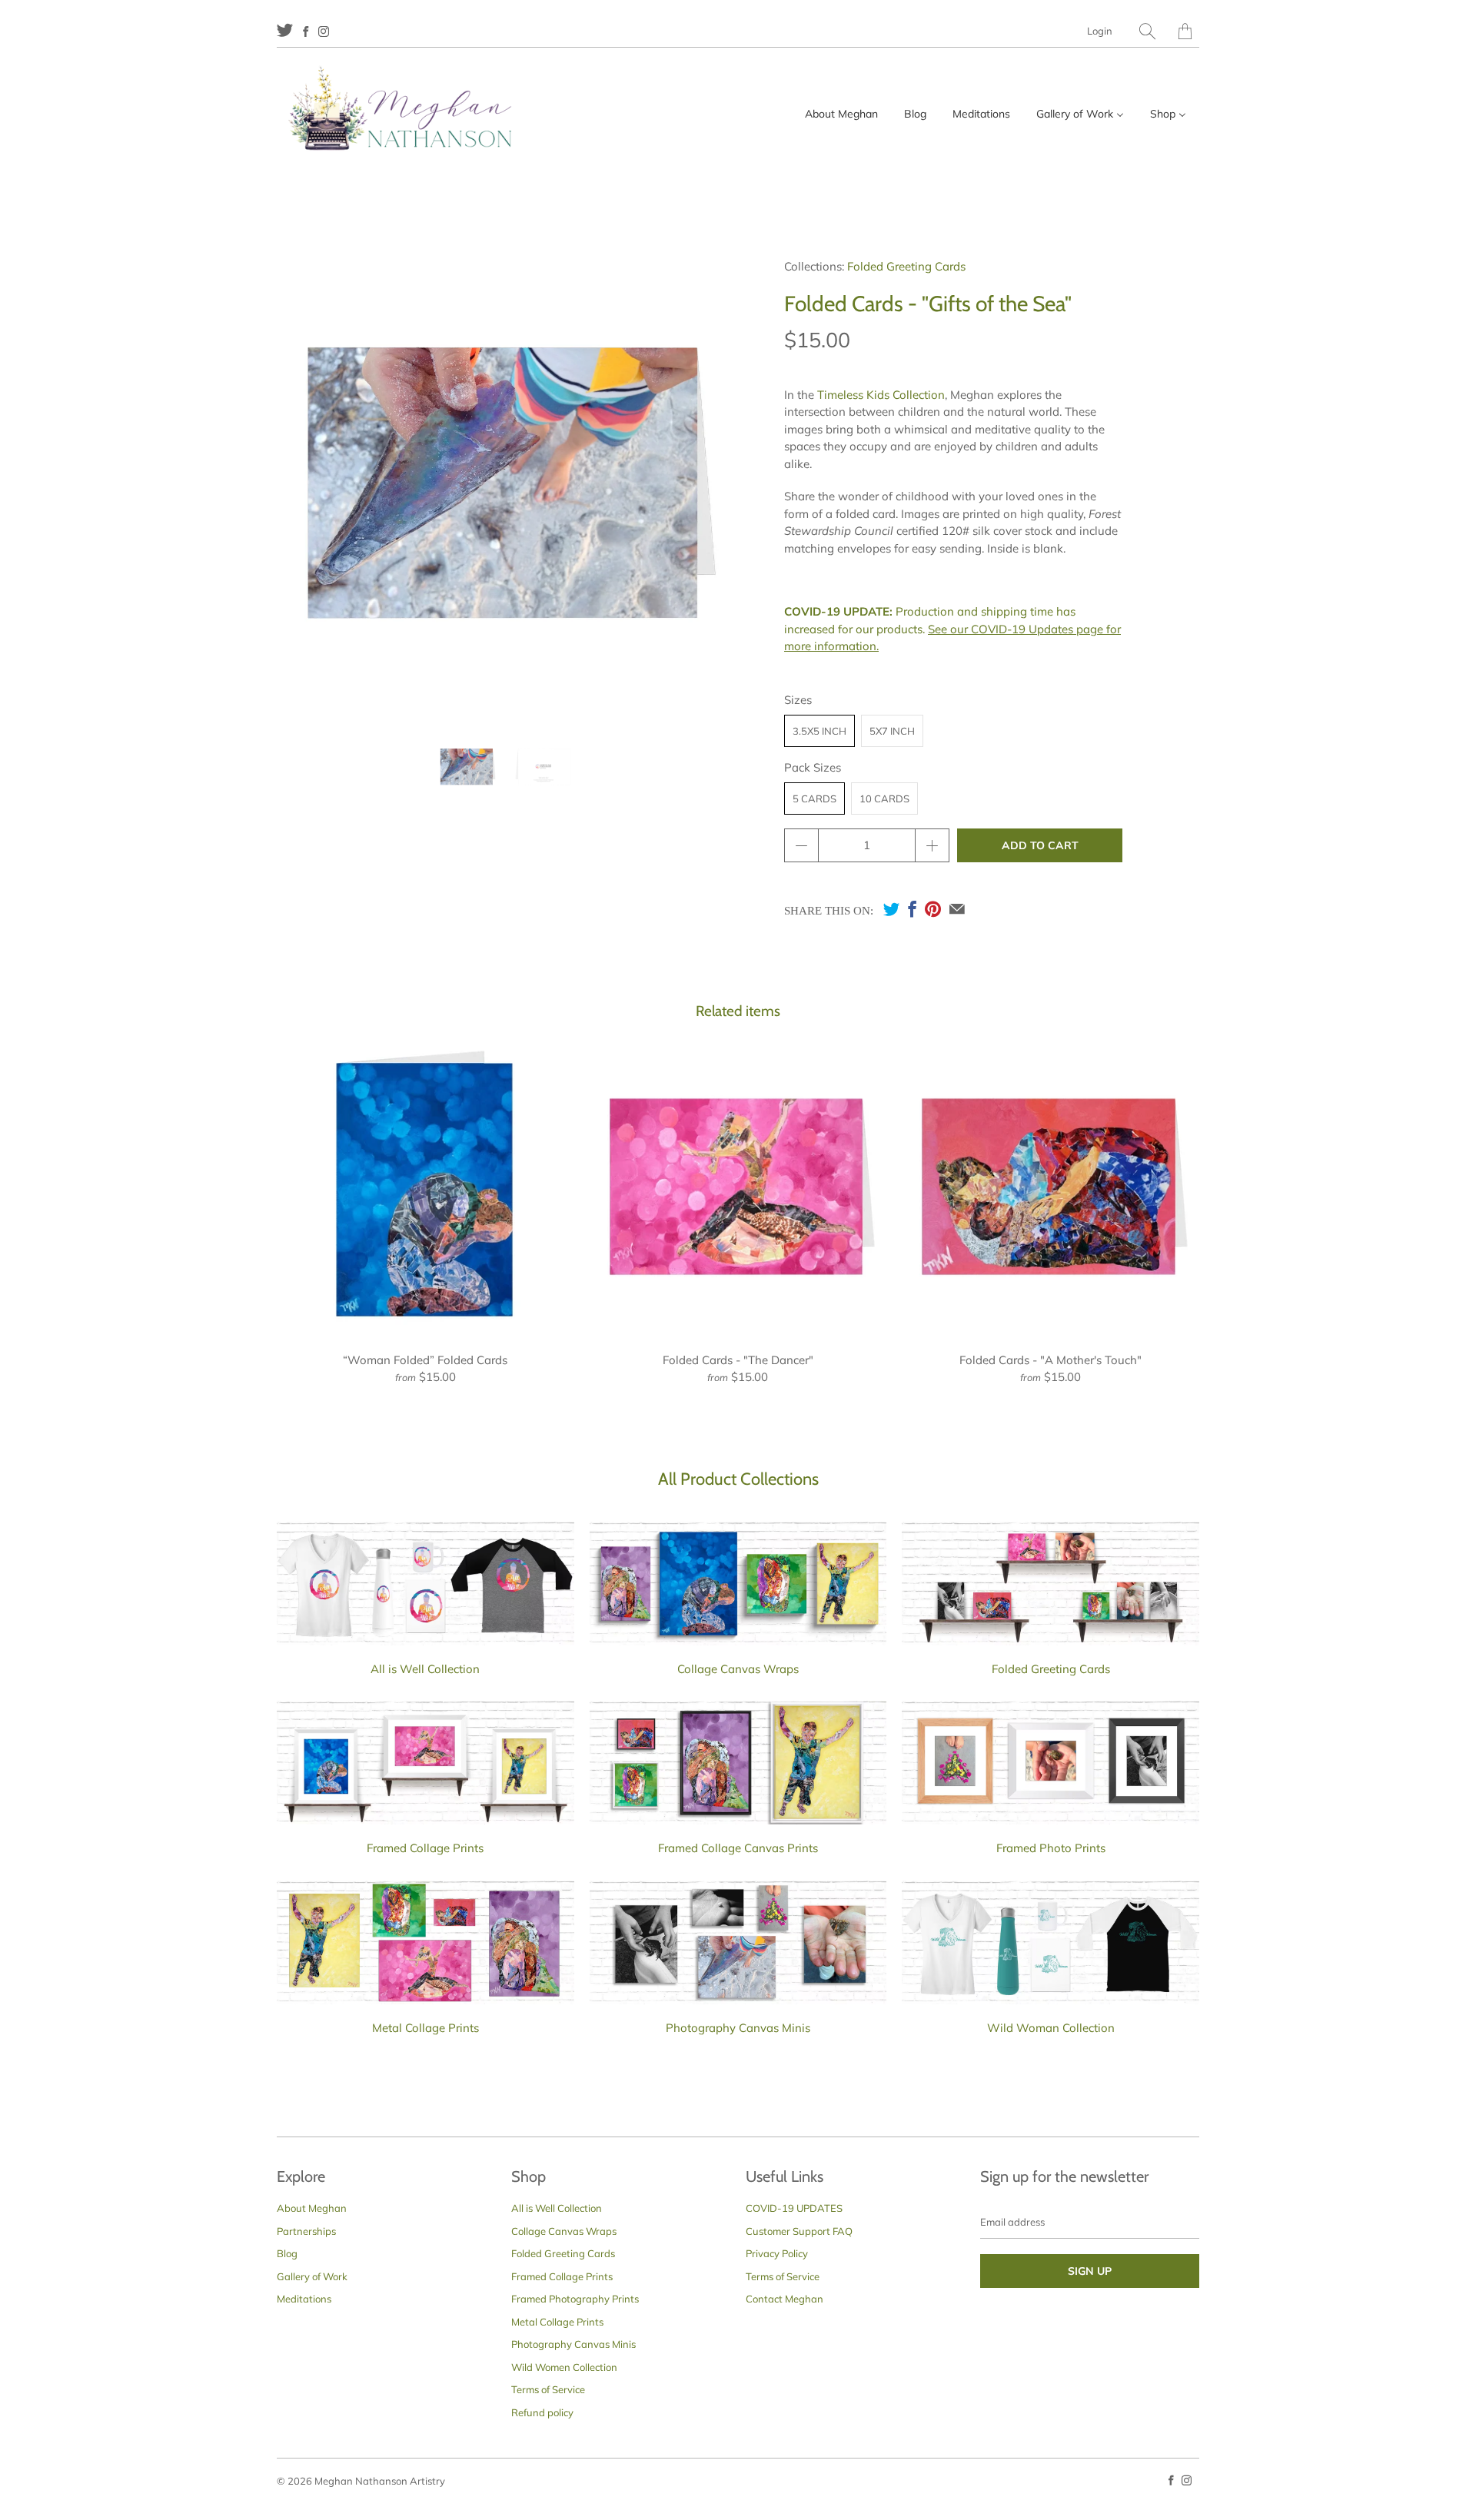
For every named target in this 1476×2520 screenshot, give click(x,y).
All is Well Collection (425, 1669)
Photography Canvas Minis (738, 2028)
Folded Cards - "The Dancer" (738, 1188)
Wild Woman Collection (1051, 2028)
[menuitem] (841, 114)
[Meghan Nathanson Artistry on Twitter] (285, 30)
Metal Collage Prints (426, 2028)
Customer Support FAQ (799, 2231)
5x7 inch (892, 731)
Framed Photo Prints (1051, 1848)
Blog (287, 2253)
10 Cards (884, 798)
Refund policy (542, 2412)
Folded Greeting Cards (906, 266)
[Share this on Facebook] (912, 909)
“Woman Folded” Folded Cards (426, 1188)
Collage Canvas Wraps (738, 1669)
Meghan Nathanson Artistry (380, 2481)
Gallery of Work (312, 2276)
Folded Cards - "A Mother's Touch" (1050, 1188)
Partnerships (306, 2231)
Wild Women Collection (564, 2367)
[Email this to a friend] (957, 909)
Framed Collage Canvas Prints (738, 1848)
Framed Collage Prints (425, 1848)
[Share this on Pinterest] (933, 909)
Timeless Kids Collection (881, 395)
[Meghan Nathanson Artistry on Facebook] (306, 32)
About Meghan (312, 2208)
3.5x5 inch (819, 731)
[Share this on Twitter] (891, 909)
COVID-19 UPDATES (794, 2208)
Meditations (304, 2299)
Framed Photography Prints (575, 2299)
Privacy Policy (777, 2253)
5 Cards (814, 798)
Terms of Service (548, 2389)
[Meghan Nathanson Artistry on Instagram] (324, 32)
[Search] (1147, 31)
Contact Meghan (785, 2299)
